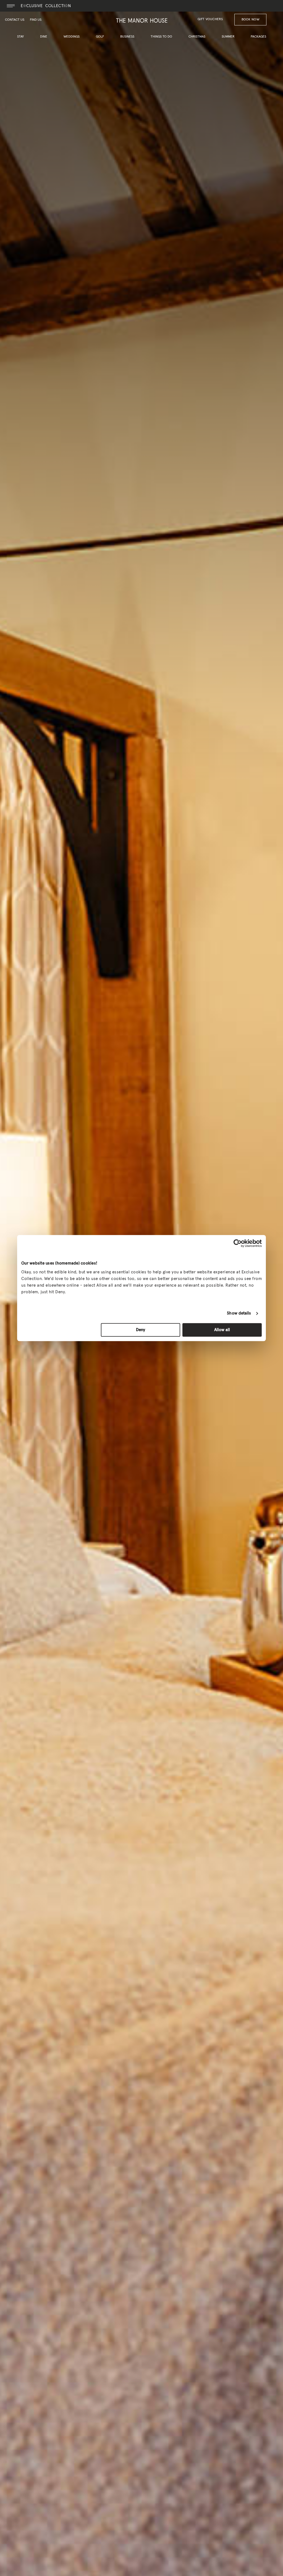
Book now (250, 20)
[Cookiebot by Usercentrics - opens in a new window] (238, 1243)
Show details (239, 1313)
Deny (141, 1330)
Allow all (222, 1330)
